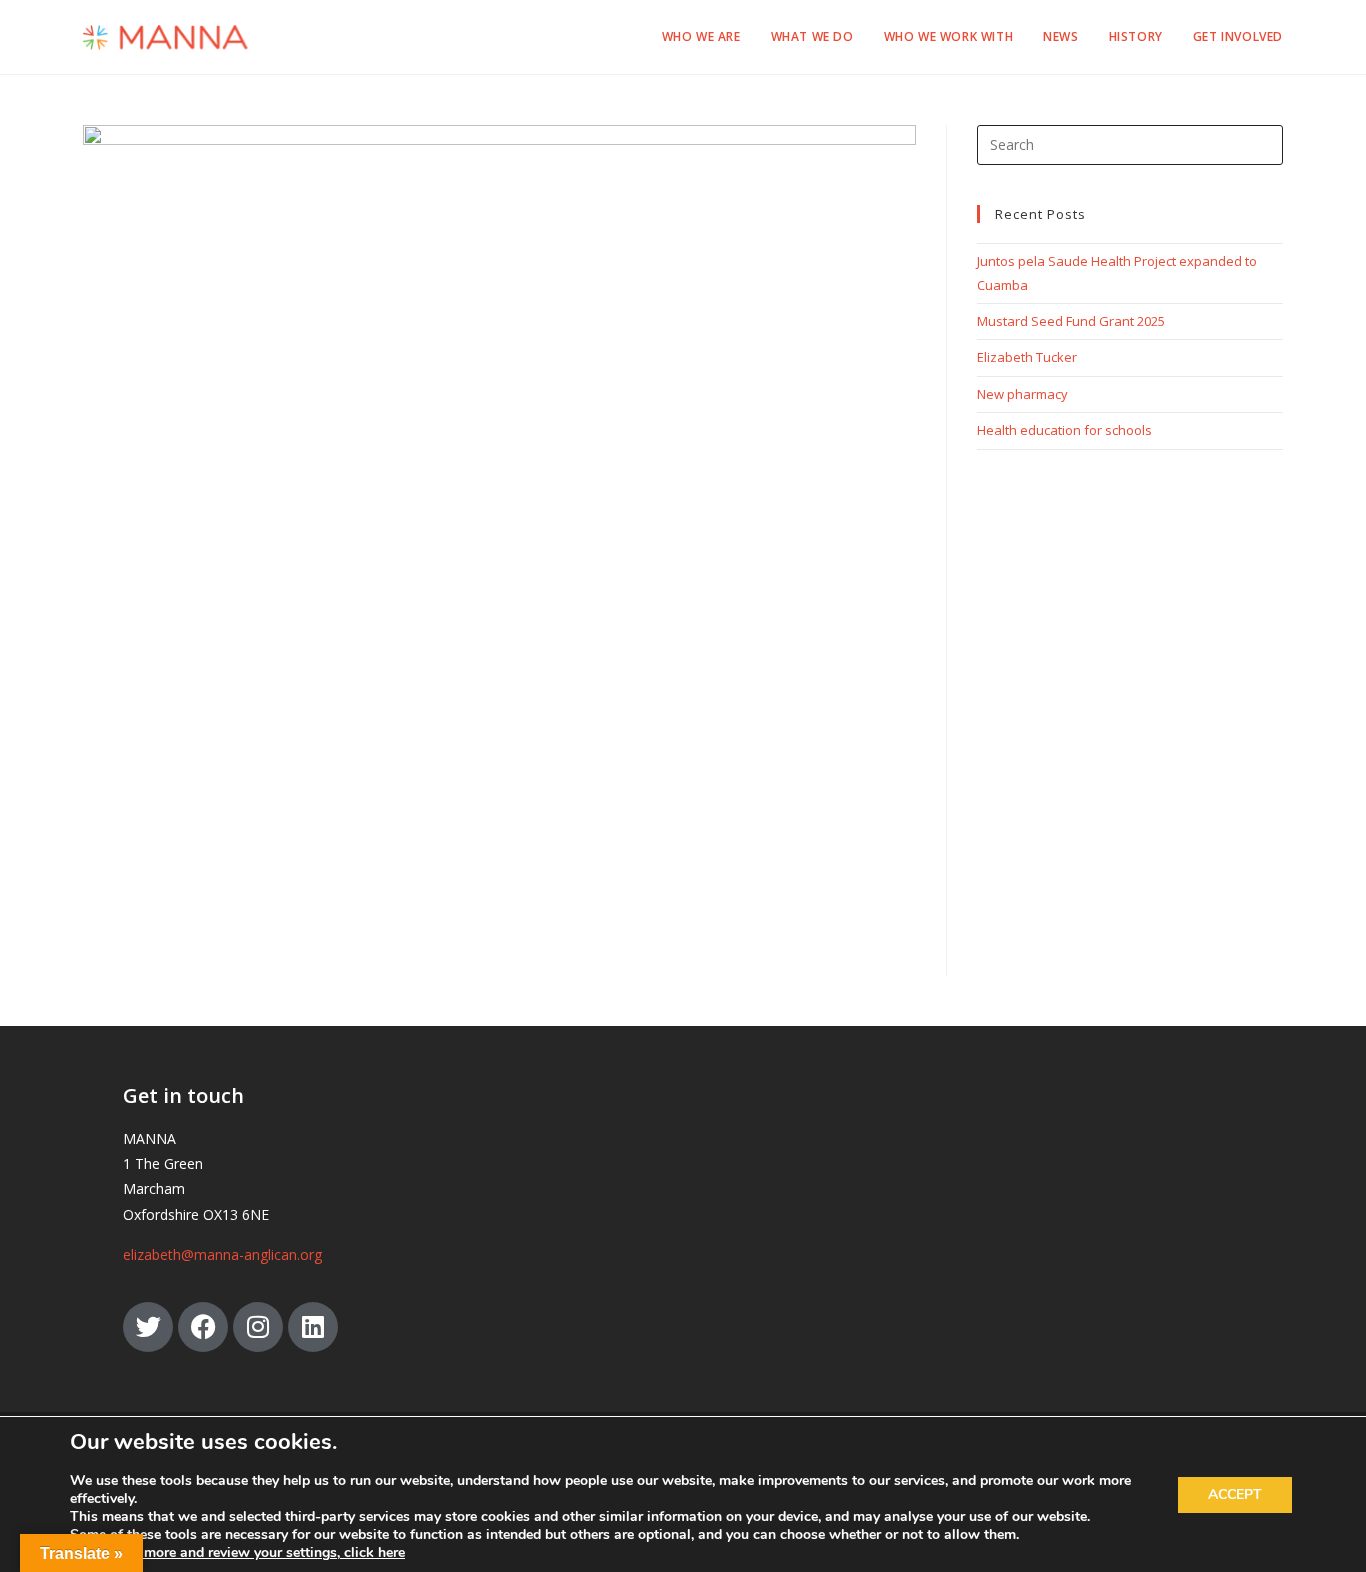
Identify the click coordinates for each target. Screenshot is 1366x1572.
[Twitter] (148, 1327)
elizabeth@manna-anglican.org (222, 1254)
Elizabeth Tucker (1027, 357)
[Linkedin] (313, 1327)
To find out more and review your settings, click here (237, 1553)
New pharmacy (1022, 394)
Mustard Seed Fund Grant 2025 (1071, 321)
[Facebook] (203, 1327)
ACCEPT (1235, 1494)
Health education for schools (1064, 430)
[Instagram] (258, 1327)
